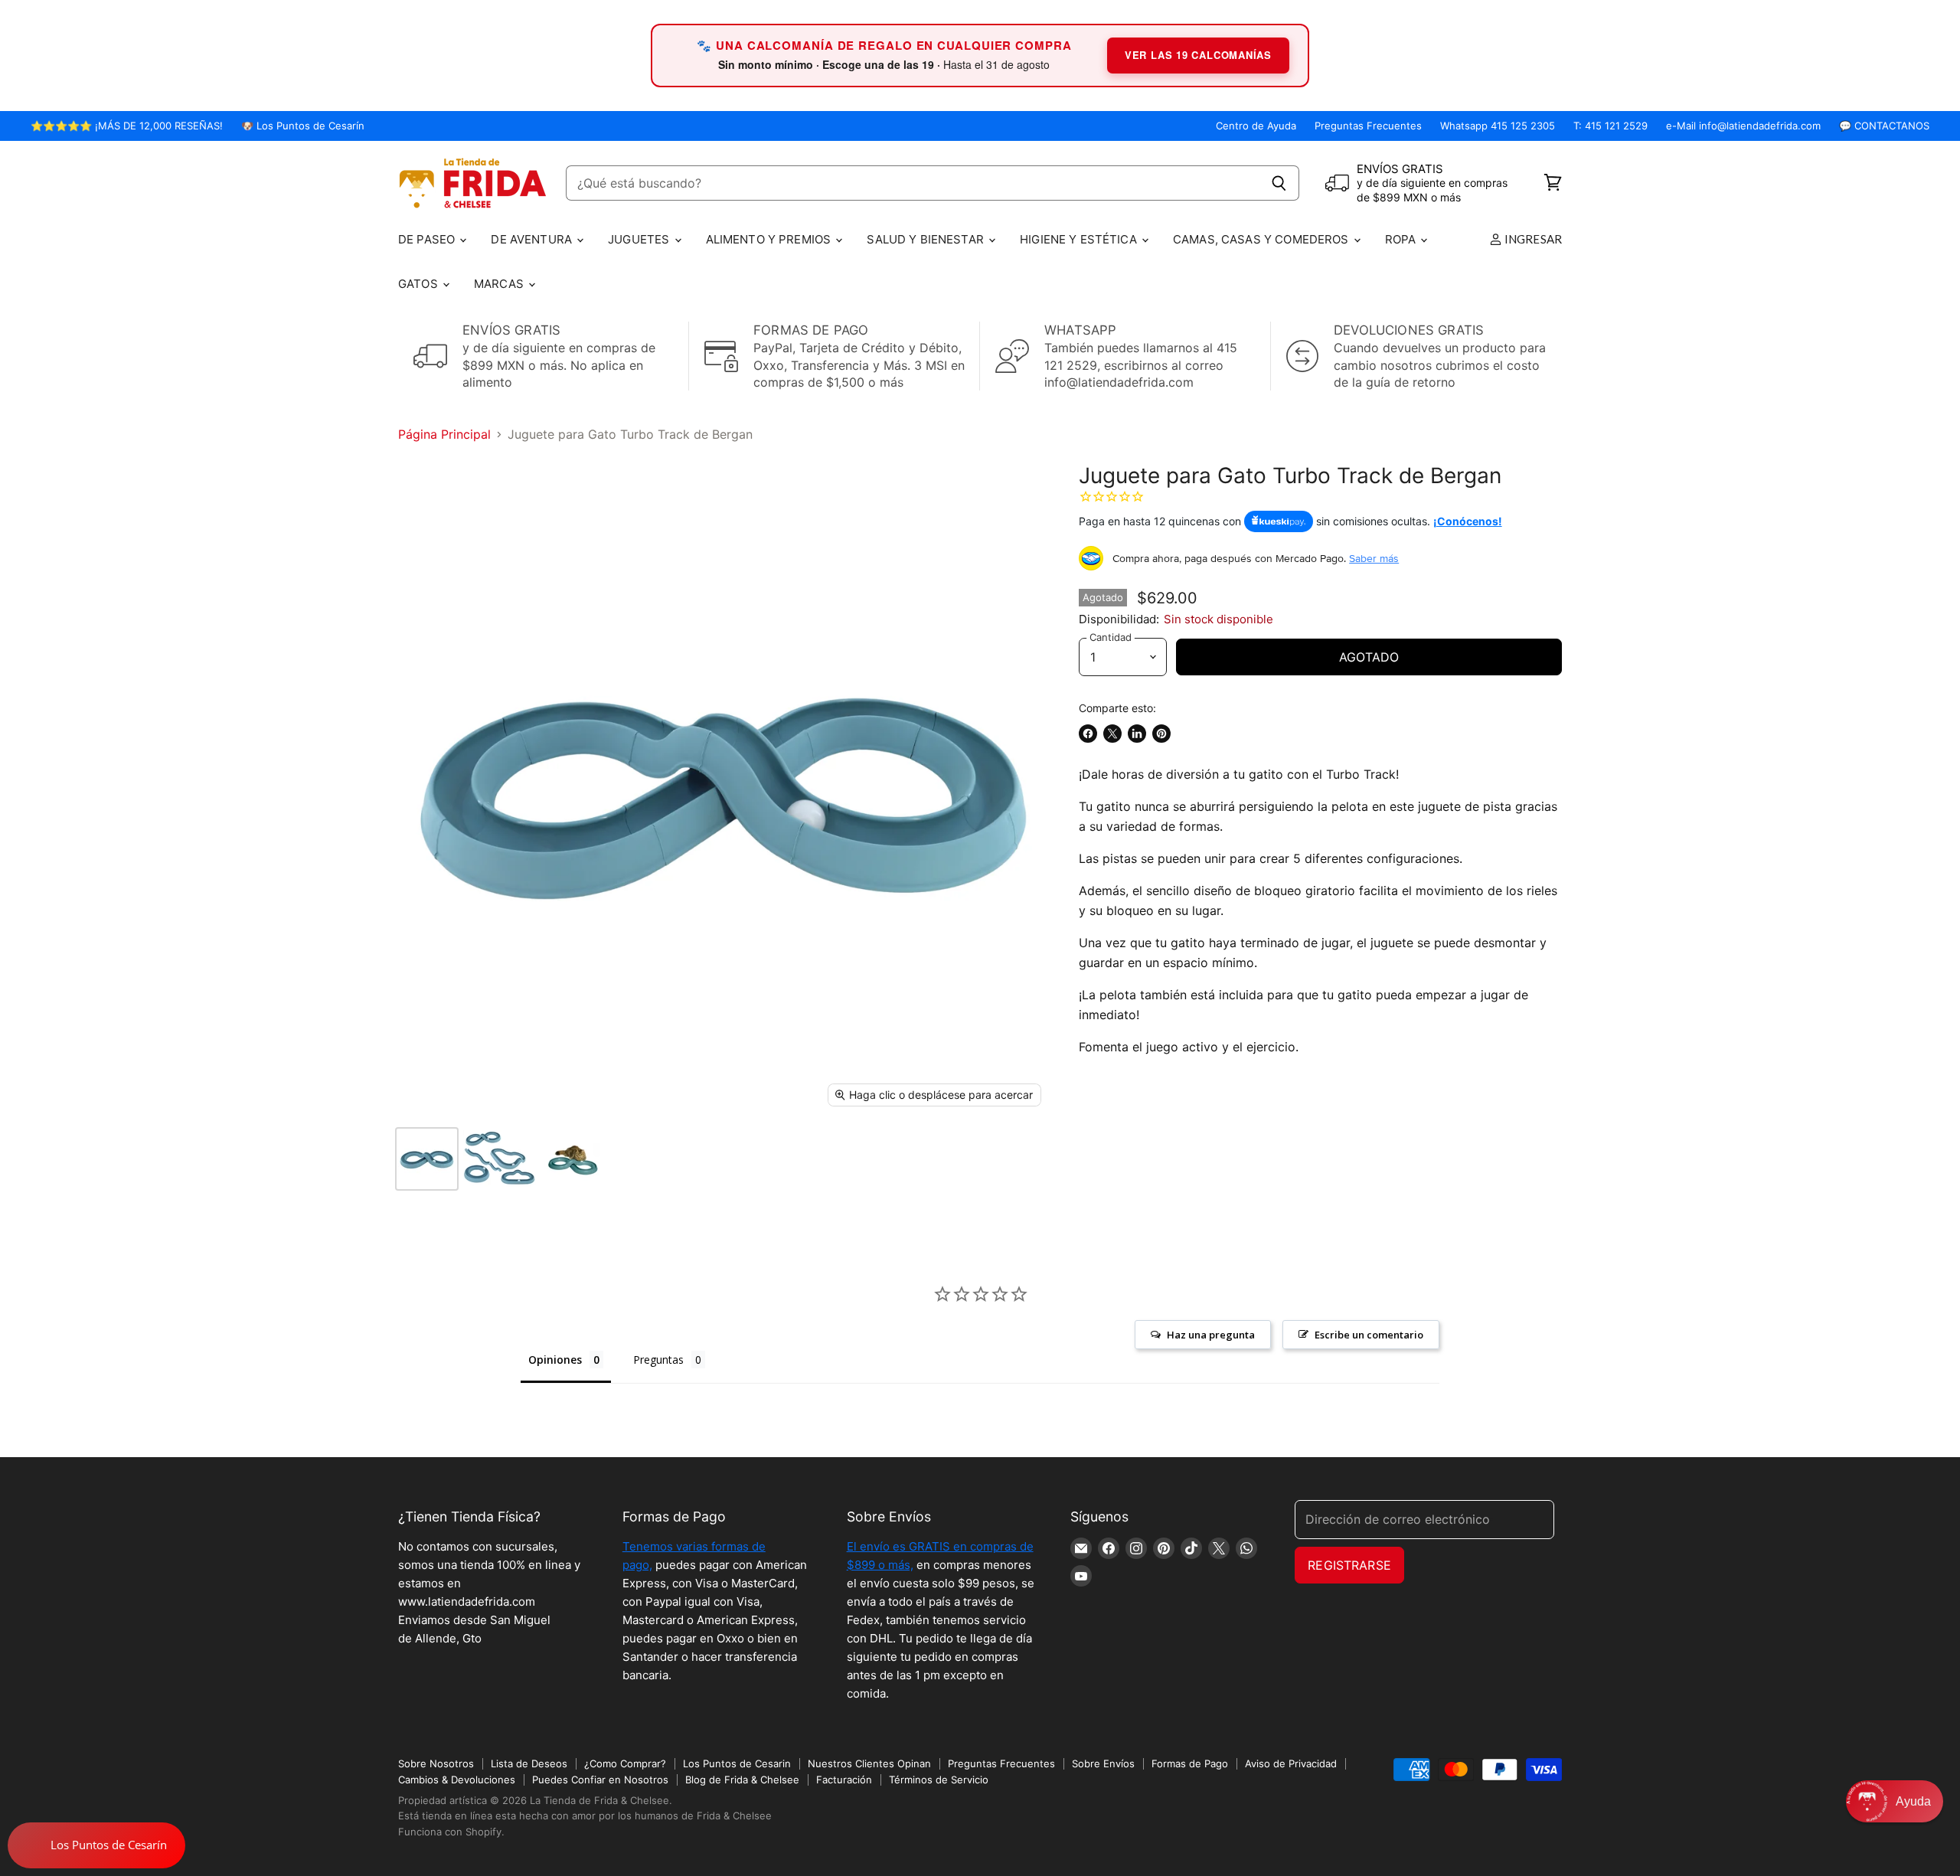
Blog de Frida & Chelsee (742, 1780)
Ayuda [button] (1913, 1801)
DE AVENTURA (533, 239)
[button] (1895, 1801)
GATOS (420, 284)
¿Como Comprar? (625, 1763)
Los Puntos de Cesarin (737, 1763)
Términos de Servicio (939, 1780)
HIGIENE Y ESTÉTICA (1080, 239)
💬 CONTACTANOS (1884, 126)
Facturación (844, 1780)
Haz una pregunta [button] (1211, 1335)
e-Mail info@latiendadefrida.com (1743, 126)
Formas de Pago (1190, 1763)
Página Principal (444, 434)
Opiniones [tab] (555, 1360)
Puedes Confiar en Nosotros (600, 1780)
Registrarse (1349, 1565)
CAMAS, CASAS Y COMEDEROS (1263, 239)
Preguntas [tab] (658, 1360)
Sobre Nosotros (436, 1763)
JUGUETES (640, 239)
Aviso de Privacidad (1291, 1763)
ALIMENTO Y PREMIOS (770, 239)
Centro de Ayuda (1256, 126)
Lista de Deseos (529, 1763)
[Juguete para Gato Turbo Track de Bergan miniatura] (427, 1159)
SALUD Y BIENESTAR (927, 239)
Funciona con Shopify (450, 1832)
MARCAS (500, 284)
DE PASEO (428, 239)
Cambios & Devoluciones (457, 1780)
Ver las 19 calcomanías (1198, 55)
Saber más (1374, 558)
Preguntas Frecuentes (1368, 126)
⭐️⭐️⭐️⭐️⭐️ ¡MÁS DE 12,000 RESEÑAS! (127, 126)
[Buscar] (1279, 183)
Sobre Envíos (1103, 1763)
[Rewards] (96, 1845)
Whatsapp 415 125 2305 (1498, 126)
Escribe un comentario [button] (1369, 1335)
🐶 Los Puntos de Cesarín (303, 126)
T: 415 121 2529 (1610, 126)
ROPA (1402, 239)
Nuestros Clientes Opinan (869, 1763)
